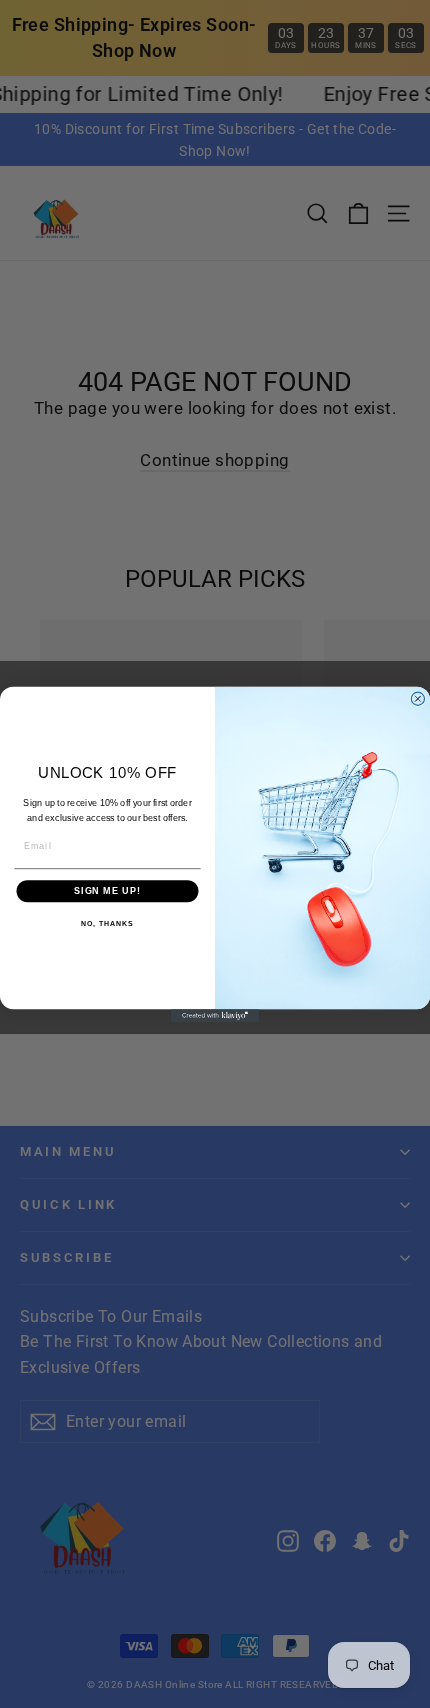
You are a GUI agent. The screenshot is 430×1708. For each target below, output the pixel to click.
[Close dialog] (417, 698)
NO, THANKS (107, 924)
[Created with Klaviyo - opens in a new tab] (215, 1015)
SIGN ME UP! (107, 890)
